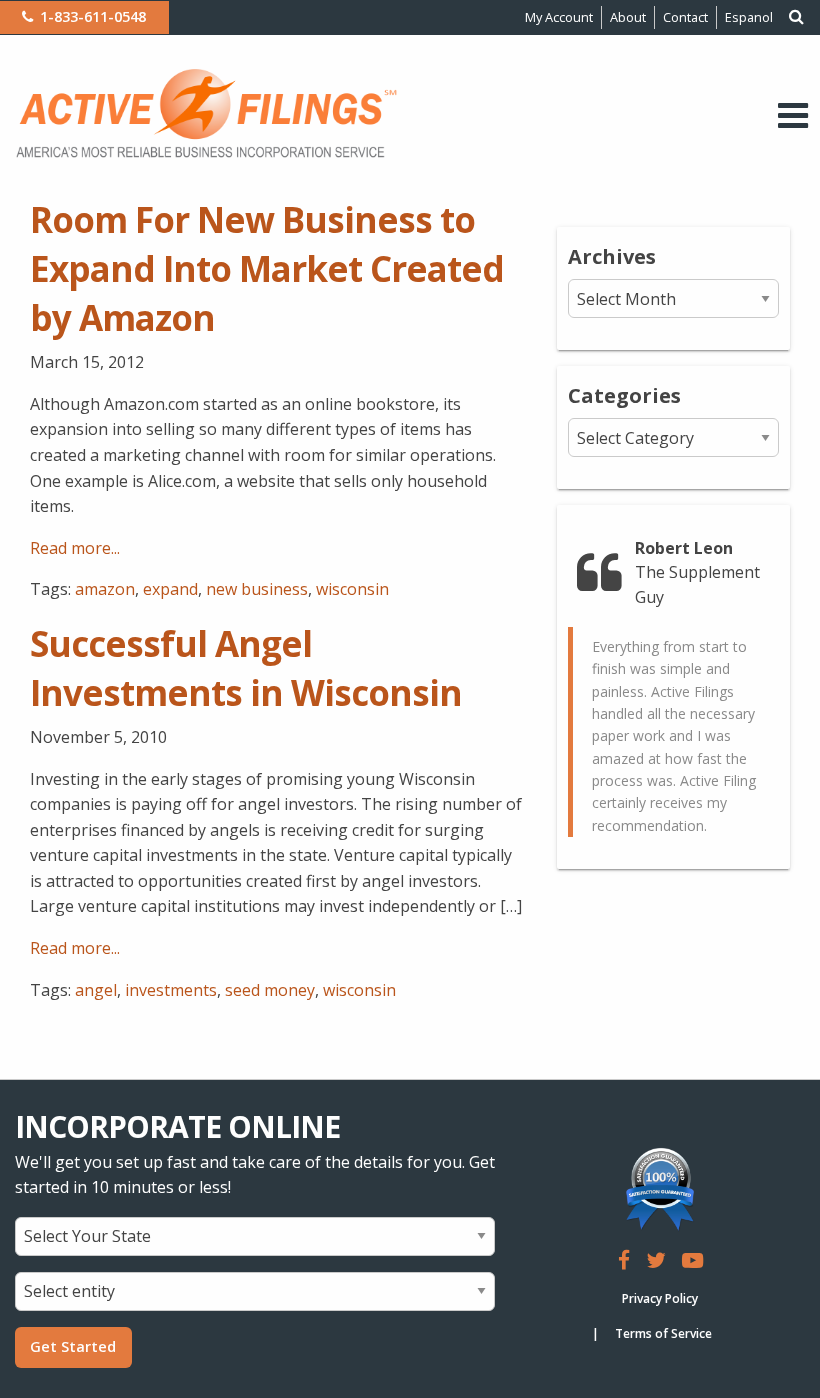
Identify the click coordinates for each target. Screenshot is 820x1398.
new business (257, 589)
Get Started (73, 1346)
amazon (105, 589)
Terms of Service (663, 1333)
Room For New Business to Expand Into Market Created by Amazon (267, 268)
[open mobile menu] (793, 115)
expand (170, 589)
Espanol (749, 17)
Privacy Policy (660, 1298)
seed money (270, 990)
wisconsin (352, 589)
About (628, 17)
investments (171, 990)
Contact (685, 17)
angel (96, 990)
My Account (559, 17)
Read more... (75, 548)
